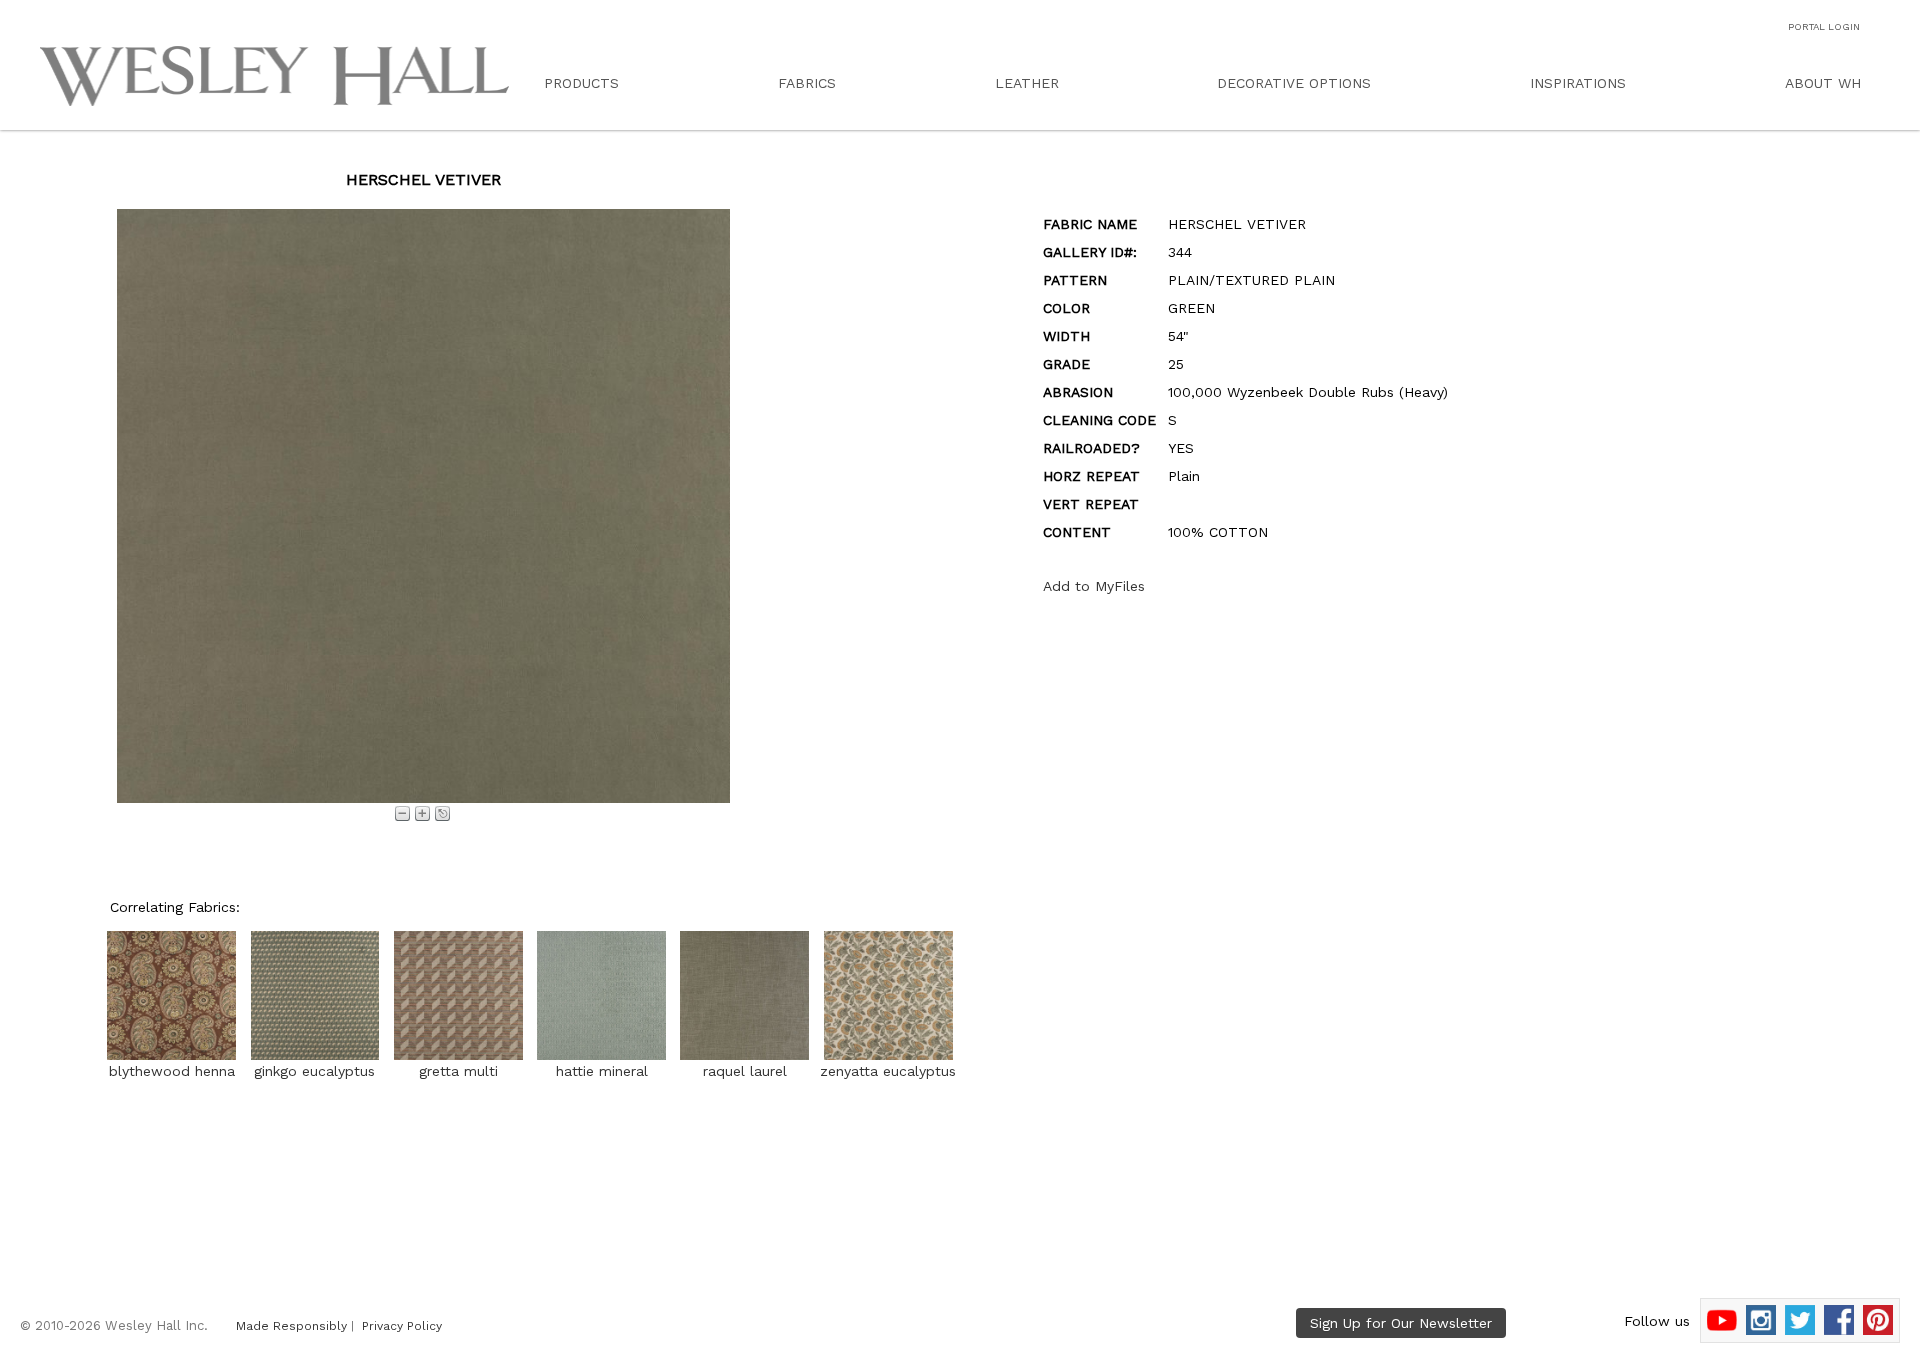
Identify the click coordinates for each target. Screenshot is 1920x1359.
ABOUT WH (1823, 83)
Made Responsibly (291, 1326)
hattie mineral (602, 1071)
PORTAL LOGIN (1824, 26)
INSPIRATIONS (1578, 83)
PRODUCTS (581, 83)
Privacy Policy (402, 1326)
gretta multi (458, 1071)
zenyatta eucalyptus (888, 1071)
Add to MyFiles (1094, 586)
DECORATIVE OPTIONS (1294, 83)
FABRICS (807, 83)
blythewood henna (172, 1071)
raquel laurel (745, 1071)
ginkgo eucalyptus (314, 1071)
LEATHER (1027, 83)
